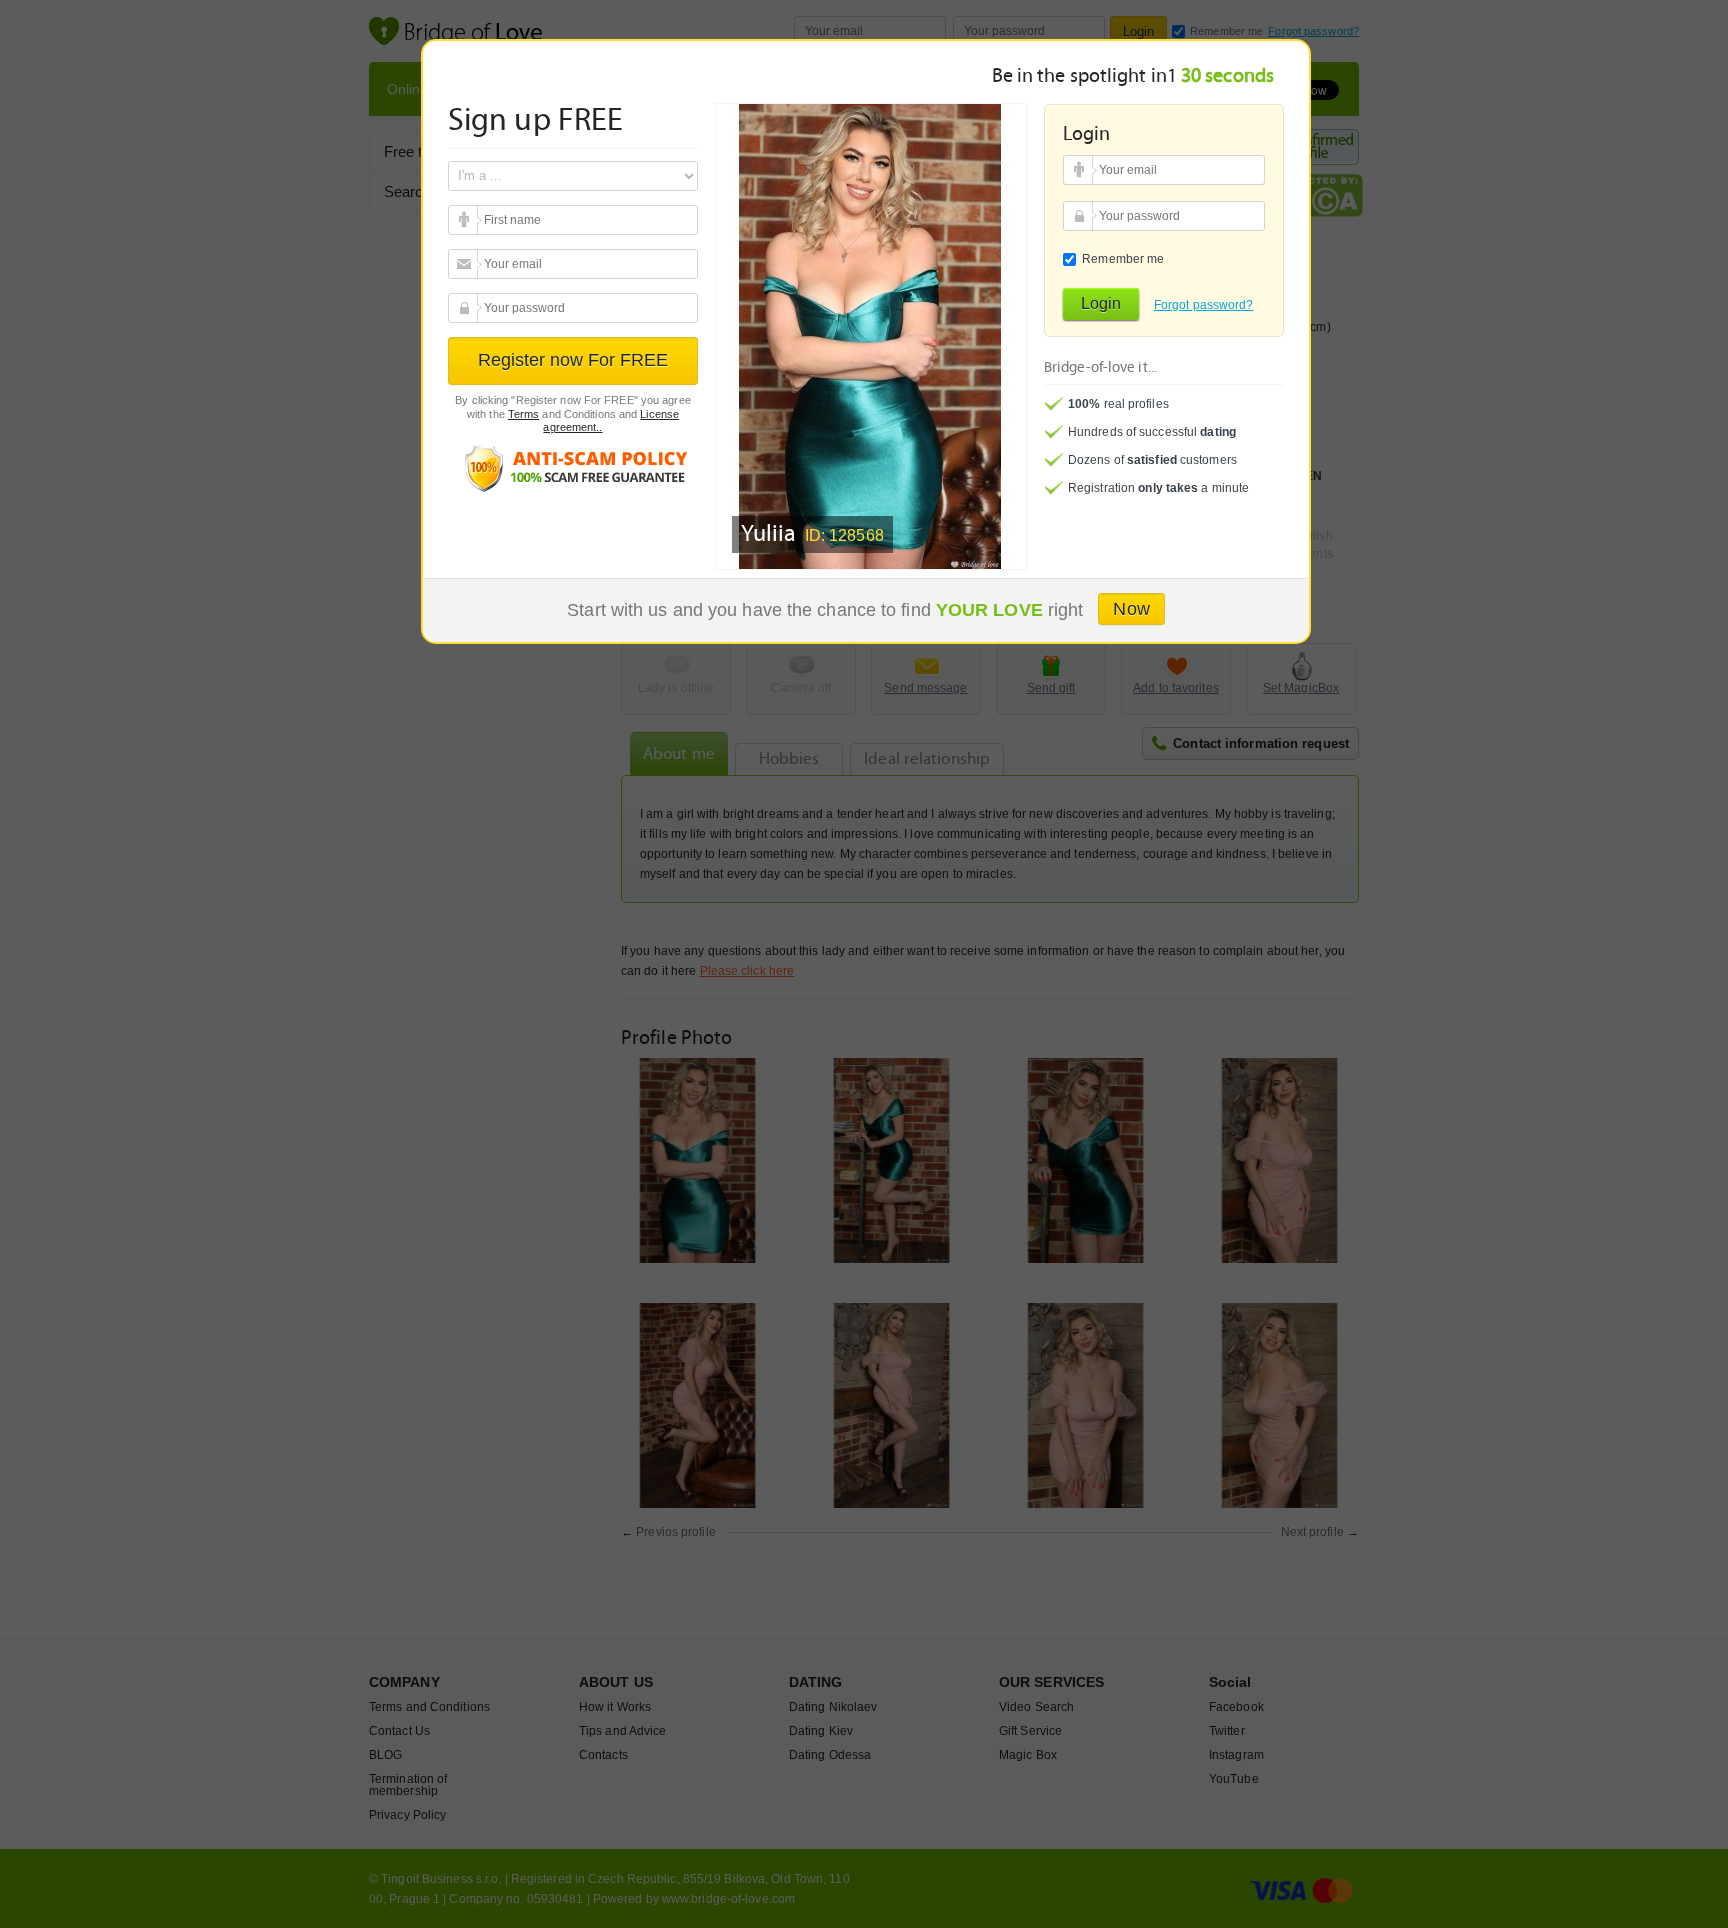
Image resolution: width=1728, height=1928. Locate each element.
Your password (465, 308)
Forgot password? (1204, 305)
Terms (524, 414)
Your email (465, 220)
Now (1131, 609)
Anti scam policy (573, 467)
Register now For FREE (573, 360)
